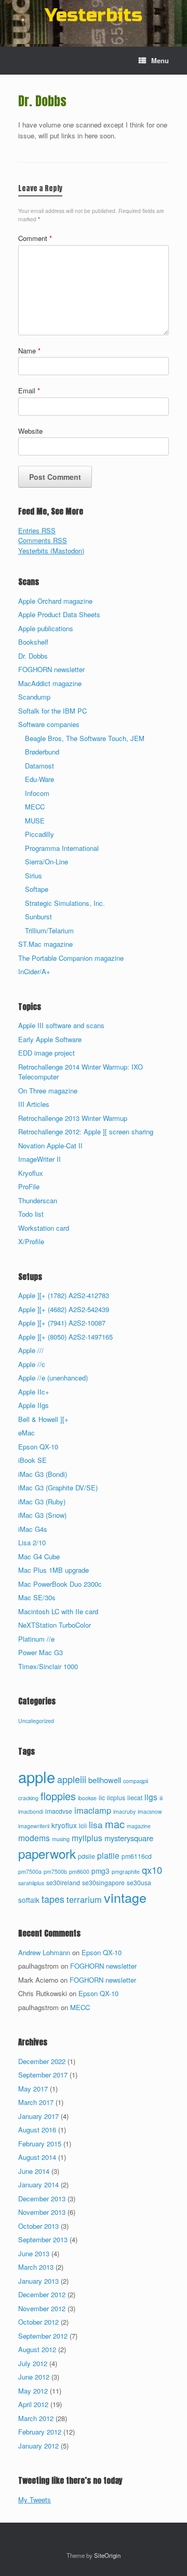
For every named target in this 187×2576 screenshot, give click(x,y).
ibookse (87, 1798)
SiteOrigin (107, 2555)
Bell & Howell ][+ (43, 1419)
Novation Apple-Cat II (50, 1145)
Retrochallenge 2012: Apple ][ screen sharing (86, 1132)
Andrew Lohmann (44, 1952)
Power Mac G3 (41, 1652)
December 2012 (42, 2294)
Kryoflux (31, 1173)
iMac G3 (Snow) (42, 1515)
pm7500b (55, 1871)
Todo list (31, 1214)
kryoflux (64, 1825)
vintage (125, 1897)
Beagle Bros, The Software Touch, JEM (85, 738)
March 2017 (36, 2102)
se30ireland (63, 1883)
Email (29, 390)
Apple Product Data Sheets (59, 614)
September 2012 (43, 2336)
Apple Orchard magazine (55, 601)
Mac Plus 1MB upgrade (54, 1570)
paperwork (47, 1853)
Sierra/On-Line (46, 862)
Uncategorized (36, 1721)
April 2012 (33, 2404)
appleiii (72, 1779)
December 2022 (42, 2061)
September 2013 (43, 2239)
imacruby (124, 1811)
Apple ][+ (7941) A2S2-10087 (62, 1323)
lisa (96, 1824)
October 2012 (38, 2322)
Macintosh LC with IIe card (58, 1611)
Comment (35, 238)
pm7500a (30, 1871)
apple (37, 1776)
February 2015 (40, 2144)
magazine (139, 1826)
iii (161, 1798)
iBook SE (32, 1460)
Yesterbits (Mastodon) (51, 551)
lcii (83, 1826)
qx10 (152, 1870)
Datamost (39, 766)
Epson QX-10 (38, 1447)
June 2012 (34, 2377)
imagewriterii (34, 1826)
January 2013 (38, 2281)
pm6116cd (137, 1856)
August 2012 (37, 2349)
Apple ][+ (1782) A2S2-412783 (64, 1295)
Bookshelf (33, 642)
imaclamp (93, 1810)
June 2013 (34, 2253)
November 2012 (42, 2308)
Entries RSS (37, 530)
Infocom (37, 793)
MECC (35, 807)
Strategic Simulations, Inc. (65, 903)
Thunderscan (38, 1200)
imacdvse (59, 1811)
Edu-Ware (39, 779)
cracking (28, 1798)
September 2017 (43, 2075)
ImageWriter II (39, 1159)
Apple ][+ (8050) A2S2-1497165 (65, 1337)
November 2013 (42, 2212)
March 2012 (36, 2418)
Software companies (49, 724)
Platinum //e (36, 1639)
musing (61, 1839)
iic (102, 1798)
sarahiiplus (31, 1883)
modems (34, 1838)
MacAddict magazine (50, 683)
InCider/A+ (34, 971)
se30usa (139, 1883)
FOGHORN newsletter (51, 669)
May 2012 (33, 2391)
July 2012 (33, 2363)
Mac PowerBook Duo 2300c (60, 1584)
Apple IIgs (34, 1405)
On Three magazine (48, 1091)
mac (115, 1824)
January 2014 (38, 2184)
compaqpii (136, 1781)
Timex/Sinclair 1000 (48, 1666)
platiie (108, 1855)
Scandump (34, 697)
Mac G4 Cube (39, 1556)
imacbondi (31, 1811)
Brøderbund (42, 752)
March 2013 (36, 2267)
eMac (26, 1433)
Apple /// (31, 1350)
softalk (29, 1900)
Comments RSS (43, 540)
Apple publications (46, 628)
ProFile (29, 1186)
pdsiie (86, 1856)
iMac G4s (33, 1529)
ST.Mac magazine (45, 944)
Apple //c (32, 1364)
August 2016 (37, 2130)
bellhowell (105, 1780)
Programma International (62, 848)
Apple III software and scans (61, 1025)
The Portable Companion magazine (71, 958)
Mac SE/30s (37, 1597)
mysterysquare (129, 1838)
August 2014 (37, 2157)
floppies (58, 1796)
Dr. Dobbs (33, 656)
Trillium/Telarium (49, 930)
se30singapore (103, 1883)
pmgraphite (126, 1871)
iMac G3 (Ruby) (42, 1502)
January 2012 (38, 2446)
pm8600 (79, 1871)
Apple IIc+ (34, 1392)
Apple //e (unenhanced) (53, 1378)
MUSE (35, 821)
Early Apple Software (50, 1039)
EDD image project (46, 1053)
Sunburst (38, 916)
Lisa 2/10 (32, 1542)
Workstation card (44, 1228)
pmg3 (101, 1871)
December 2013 (42, 2198)
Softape (37, 889)
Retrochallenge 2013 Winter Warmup (73, 1118)
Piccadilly (39, 834)
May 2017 (33, 2089)
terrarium (84, 1899)
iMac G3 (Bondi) (43, 1474)
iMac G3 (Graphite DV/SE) (58, 1488)
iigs (151, 1797)
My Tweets (35, 2500)
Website (30, 431)
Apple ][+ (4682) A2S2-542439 (64, 1309)
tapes (53, 1899)
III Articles (34, 1104)
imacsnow (150, 1811)
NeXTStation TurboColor (55, 1625)
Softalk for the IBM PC (52, 711)
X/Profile (31, 1241)
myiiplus (87, 1838)
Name (29, 351)
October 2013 (38, 2226)
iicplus (116, 1798)
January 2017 (38, 2116)
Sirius (34, 876)
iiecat (135, 1798)
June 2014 (34, 2171)
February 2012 (40, 2432)
